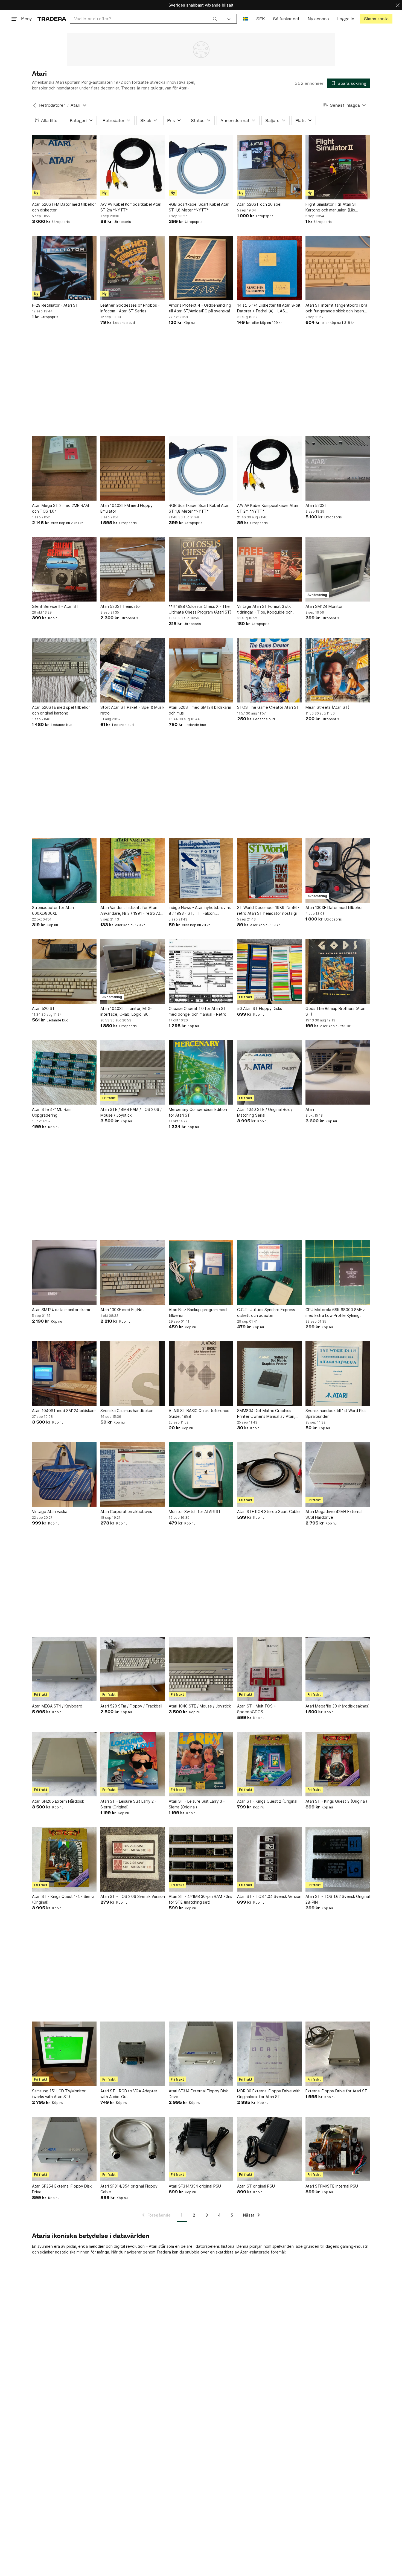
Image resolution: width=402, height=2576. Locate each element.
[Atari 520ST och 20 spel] (269, 167)
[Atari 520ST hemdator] (133, 569)
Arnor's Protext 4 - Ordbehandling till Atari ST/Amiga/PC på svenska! (200, 308)
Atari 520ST (316, 505)
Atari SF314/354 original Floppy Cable (129, 2189)
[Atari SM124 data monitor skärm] (64, 1273)
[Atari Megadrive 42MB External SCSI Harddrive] (338, 1474)
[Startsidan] (52, 19)
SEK (260, 19)
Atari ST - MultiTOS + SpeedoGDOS (257, 1709)
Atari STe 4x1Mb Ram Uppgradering (52, 1112)
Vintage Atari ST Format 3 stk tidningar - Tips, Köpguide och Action (265, 609)
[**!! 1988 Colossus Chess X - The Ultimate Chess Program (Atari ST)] (201, 569)
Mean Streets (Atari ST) (327, 707)
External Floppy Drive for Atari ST (336, 2091)
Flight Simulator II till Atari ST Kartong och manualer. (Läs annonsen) (331, 207)
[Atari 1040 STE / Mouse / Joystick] (201, 1669)
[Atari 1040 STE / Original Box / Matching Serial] (269, 1072)
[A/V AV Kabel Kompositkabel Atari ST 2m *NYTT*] (133, 167)
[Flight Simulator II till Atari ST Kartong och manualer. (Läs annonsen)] (338, 167)
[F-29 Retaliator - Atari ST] (64, 268)
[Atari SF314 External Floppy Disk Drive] (201, 2054)
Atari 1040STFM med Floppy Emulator (126, 508)
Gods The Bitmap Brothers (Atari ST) (335, 1011)
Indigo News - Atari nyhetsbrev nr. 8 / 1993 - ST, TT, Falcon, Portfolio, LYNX (200, 911)
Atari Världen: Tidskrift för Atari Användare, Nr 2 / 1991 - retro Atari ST (132, 911)
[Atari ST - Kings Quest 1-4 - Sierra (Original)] (64, 1859)
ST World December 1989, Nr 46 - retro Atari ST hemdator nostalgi (268, 910)
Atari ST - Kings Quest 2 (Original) (268, 1801)
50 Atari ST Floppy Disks (260, 1008)
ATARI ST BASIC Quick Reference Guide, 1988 (199, 1413)
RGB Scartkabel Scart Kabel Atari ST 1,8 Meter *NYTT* (199, 207)
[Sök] (215, 19)
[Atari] (338, 1072)
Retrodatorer (52, 105)
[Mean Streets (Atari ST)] (338, 670)
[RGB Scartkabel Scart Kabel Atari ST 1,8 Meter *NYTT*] (201, 167)
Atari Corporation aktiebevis (126, 1511)
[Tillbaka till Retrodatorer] (34, 105)
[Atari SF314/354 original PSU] (201, 2149)
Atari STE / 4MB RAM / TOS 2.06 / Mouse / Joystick (131, 1112)
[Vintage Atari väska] (64, 1474)
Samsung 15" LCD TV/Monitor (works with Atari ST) (59, 2094)
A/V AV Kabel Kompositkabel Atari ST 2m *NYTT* (131, 207)
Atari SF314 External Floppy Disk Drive (198, 2094)
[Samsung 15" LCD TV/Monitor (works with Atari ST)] (64, 2054)
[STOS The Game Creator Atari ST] (269, 670)
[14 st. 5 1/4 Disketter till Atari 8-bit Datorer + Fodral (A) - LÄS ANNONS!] (269, 268)
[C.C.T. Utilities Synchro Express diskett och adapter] (269, 1273)
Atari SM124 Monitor (324, 606)
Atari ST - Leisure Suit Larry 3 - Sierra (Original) (197, 1804)
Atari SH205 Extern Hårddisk (58, 1801)
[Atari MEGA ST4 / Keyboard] (64, 1669)
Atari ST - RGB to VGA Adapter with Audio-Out (129, 2094)
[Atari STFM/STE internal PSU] (338, 2149)
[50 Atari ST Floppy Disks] (269, 971)
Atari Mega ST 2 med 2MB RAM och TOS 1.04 (60, 508)
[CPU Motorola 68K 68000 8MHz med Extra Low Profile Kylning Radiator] (338, 1273)
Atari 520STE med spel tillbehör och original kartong (61, 710)
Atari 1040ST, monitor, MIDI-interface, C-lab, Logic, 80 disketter (126, 1012)
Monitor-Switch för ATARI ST (195, 1511)
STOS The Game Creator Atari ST (268, 707)
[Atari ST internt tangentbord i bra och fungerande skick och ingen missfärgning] (338, 268)
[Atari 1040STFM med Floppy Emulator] (133, 468)
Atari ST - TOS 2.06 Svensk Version (133, 1896)
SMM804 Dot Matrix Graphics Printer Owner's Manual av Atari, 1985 (266, 1414)
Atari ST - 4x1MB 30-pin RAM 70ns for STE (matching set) (200, 1899)
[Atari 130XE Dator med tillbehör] (338, 870)
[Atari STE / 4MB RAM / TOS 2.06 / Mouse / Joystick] (133, 1072)
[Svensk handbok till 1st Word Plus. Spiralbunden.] (338, 1373)
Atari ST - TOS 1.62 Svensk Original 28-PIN (338, 1899)
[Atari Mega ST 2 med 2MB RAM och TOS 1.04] (64, 468)
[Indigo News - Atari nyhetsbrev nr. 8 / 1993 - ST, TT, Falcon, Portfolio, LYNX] (201, 870)
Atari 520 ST (43, 1008)
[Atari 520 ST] (64, 971)
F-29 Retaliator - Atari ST (55, 305)
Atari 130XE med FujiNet (122, 1310)
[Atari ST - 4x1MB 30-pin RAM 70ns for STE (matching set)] (201, 1859)
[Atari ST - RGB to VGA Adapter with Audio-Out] (133, 2054)
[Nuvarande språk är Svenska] (245, 19)
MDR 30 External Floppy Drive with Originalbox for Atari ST (269, 2094)
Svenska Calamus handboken (127, 1411)
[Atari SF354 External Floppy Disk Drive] (64, 2149)
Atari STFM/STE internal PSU (332, 2186)
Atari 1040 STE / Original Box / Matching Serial (265, 1112)
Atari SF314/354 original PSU (195, 2186)
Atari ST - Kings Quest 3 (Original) (336, 1801)
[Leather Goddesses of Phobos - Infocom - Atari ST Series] (133, 268)
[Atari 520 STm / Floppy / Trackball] (133, 1669)
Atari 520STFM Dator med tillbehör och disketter (64, 207)
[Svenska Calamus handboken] (133, 1373)
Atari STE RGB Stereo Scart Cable (268, 1511)
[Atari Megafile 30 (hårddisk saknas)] (338, 1669)
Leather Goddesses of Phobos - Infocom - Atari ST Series (130, 308)
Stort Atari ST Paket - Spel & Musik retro (132, 710)
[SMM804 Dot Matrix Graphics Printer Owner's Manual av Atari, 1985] (269, 1373)
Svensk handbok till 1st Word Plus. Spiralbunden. (337, 1413)
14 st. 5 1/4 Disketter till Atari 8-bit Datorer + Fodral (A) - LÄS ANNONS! (269, 308)
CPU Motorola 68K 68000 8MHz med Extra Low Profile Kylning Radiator (335, 1313)
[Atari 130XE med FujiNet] (133, 1273)
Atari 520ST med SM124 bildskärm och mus (200, 710)
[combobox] (146, 19)
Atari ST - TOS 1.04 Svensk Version (269, 1896)
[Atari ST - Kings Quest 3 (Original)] (338, 1764)
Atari (310, 1109)
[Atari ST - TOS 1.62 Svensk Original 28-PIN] (338, 1859)
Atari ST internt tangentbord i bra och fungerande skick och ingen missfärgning (336, 308)
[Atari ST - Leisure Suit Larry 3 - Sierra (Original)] (201, 1764)
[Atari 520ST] (338, 468)
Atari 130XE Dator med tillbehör (334, 907)
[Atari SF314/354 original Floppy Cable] (133, 2149)
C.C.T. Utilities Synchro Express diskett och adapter (266, 1312)
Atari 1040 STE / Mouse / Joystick (200, 1706)
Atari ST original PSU (256, 2186)
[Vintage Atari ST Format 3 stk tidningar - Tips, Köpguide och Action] (269, 569)
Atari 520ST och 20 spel (259, 204)
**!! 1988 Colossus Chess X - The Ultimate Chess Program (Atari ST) (200, 609)
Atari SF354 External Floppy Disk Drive (62, 2189)
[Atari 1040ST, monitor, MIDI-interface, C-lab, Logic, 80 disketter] (133, 971)
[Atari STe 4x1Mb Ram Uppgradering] (64, 1072)
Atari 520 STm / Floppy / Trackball (131, 1706)
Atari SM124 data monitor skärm (61, 1310)
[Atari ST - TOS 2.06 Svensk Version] (133, 1859)
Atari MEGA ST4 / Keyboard (57, 1706)
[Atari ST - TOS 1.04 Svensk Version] (269, 1859)
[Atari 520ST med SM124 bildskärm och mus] (201, 670)
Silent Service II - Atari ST (55, 606)
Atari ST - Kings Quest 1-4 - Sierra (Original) (63, 1899)
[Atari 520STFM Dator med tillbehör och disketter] (64, 167)
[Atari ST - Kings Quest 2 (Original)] (269, 1764)
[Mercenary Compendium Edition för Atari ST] (201, 1072)
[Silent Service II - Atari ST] (64, 569)
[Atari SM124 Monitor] (338, 569)
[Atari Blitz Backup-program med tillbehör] (201, 1273)
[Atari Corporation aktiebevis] (133, 1474)
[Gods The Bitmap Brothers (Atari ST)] (338, 971)
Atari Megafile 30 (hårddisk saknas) (338, 1706)
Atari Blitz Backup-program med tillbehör (198, 1312)
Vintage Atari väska (50, 1511)
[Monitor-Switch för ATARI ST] (201, 1474)
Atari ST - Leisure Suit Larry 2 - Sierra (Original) (128, 1804)
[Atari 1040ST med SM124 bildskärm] (64, 1373)
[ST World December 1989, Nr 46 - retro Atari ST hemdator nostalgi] (269, 870)
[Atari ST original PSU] (269, 2149)
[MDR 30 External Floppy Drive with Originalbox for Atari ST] (269, 2054)
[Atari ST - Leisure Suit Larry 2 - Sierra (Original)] (133, 1764)
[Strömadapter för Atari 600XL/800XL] (64, 870)
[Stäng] (398, 5)
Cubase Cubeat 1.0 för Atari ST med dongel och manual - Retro (198, 1011)
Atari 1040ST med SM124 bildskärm (64, 1411)
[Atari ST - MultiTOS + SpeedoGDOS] (269, 1669)
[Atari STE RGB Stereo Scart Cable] (269, 1474)
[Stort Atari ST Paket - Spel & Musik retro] (133, 670)
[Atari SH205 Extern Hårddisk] (64, 1764)
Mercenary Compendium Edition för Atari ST (198, 1112)
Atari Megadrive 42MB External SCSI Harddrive (334, 1514)
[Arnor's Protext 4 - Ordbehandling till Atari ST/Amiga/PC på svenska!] (201, 268)
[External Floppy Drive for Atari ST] (338, 2054)
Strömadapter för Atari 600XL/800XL (53, 910)
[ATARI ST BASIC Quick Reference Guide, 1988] (201, 1373)
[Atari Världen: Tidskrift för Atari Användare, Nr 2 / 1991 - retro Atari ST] (133, 870)
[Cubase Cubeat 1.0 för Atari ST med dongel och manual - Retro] (201, 971)
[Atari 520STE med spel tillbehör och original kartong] (64, 670)
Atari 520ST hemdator (121, 606)
